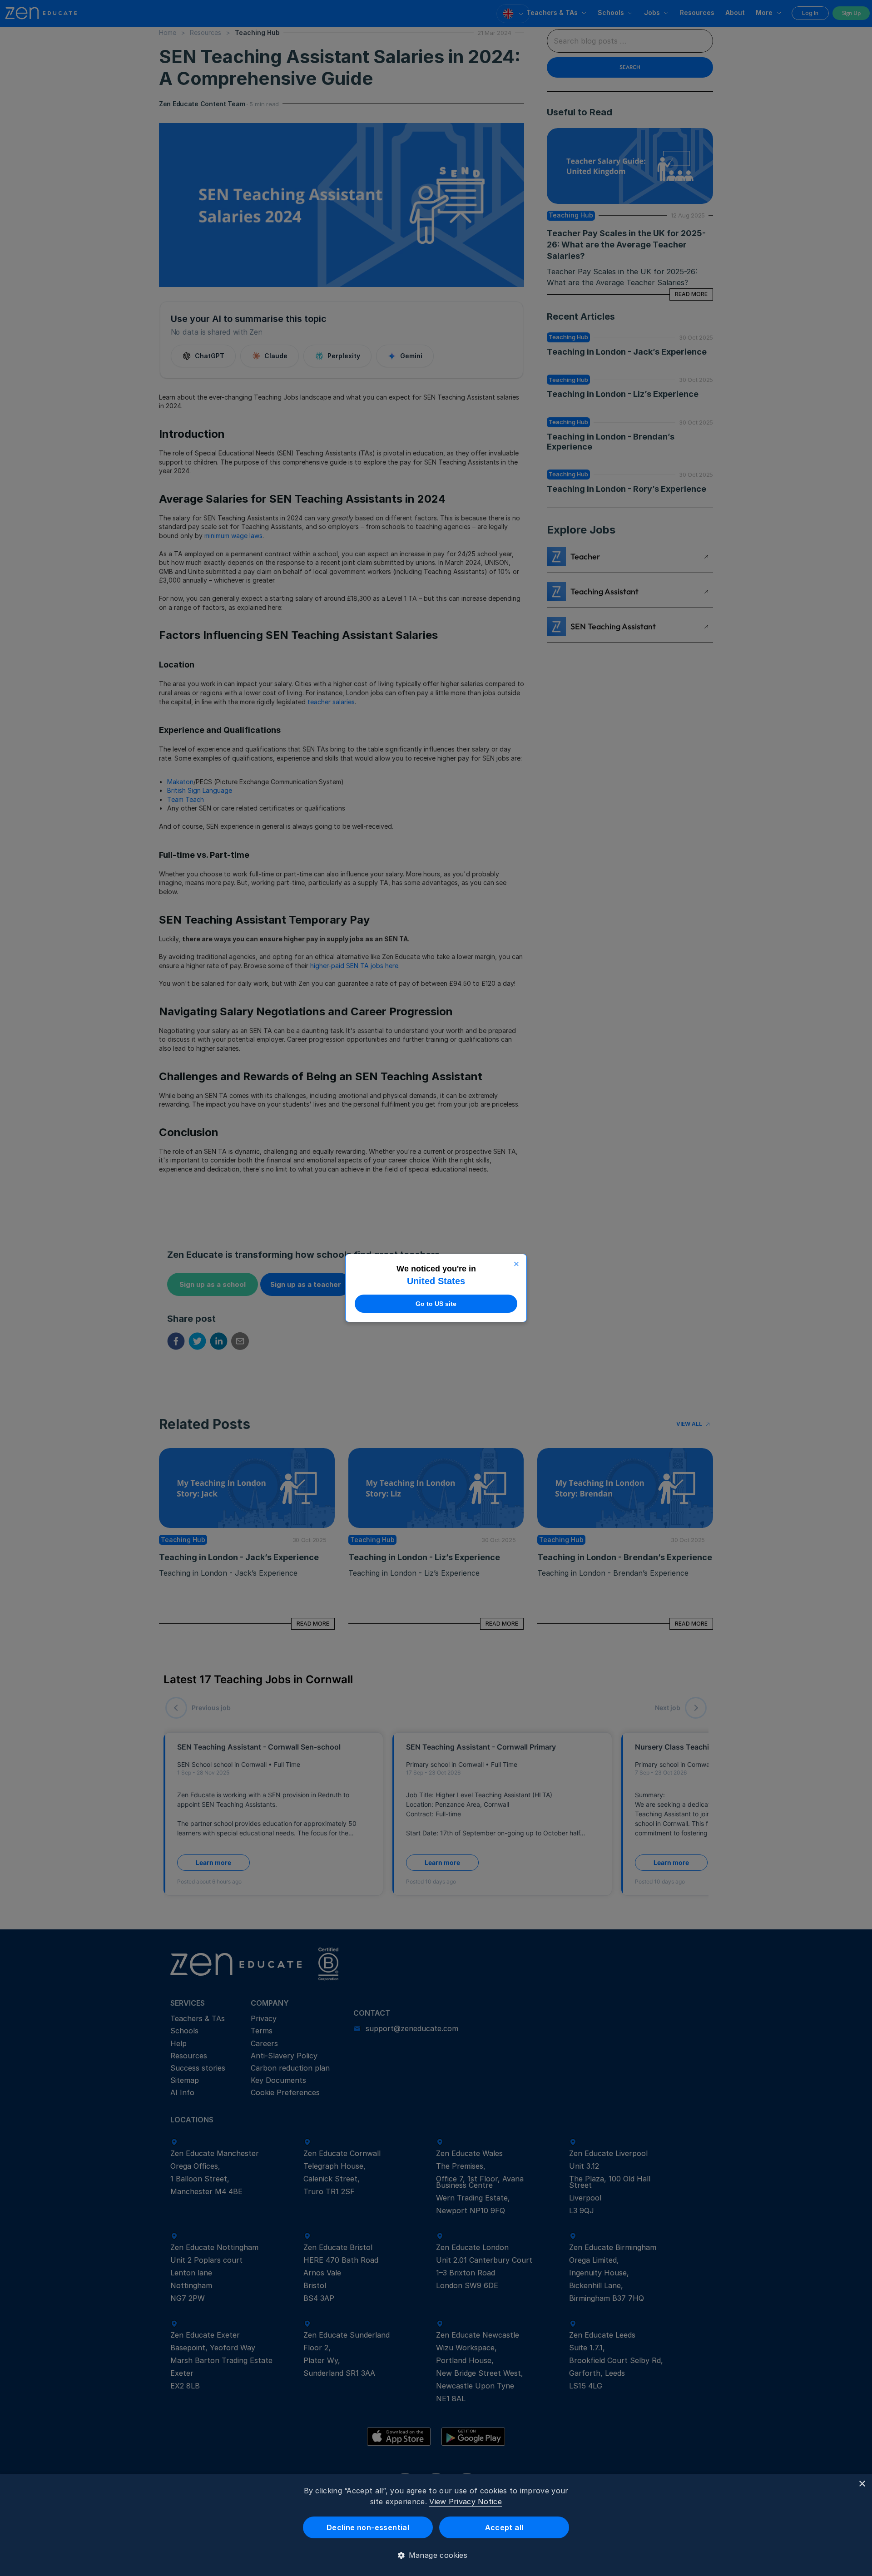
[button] (436, 2555)
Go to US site (436, 1304)
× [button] (862, 2484)
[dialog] (436, 2525)
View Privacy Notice (466, 2502)
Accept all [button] (504, 2527)
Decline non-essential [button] (368, 2527)
